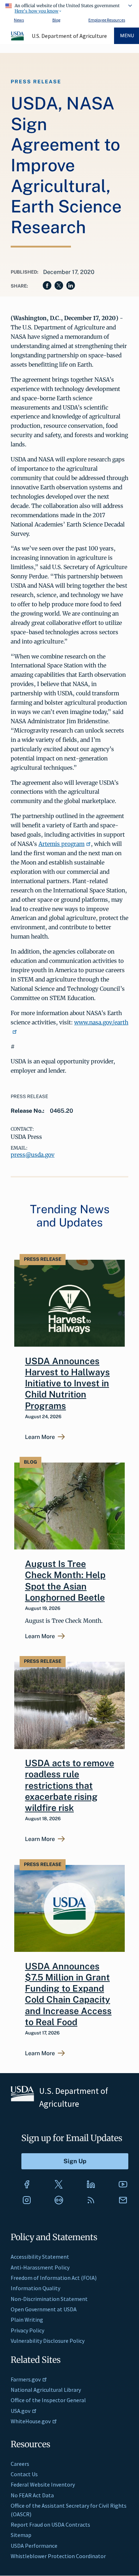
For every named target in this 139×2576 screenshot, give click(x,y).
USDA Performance (34, 2546)
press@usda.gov (33, 1155)
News (19, 20)
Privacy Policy (27, 2330)
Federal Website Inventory (43, 2484)
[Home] (18, 39)
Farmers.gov (26, 2379)
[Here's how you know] (69, 7)
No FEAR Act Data (32, 2495)
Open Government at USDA (44, 2309)
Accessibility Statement (40, 2257)
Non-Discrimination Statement (49, 2299)
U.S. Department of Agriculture (69, 36)
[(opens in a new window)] (27, 2184)
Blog (56, 20)
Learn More (40, 1437)
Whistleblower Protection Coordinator (58, 2556)
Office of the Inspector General (48, 2400)
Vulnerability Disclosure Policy (48, 2341)
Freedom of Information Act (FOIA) (54, 2278)
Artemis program (61, 844)
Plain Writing (27, 2320)
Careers (20, 2464)
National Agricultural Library (46, 2390)
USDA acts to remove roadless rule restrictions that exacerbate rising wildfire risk (69, 1785)
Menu (127, 36)
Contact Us (24, 2474)
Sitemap (21, 2535)
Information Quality (35, 2288)
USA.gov (20, 2411)
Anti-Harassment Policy (40, 2267)
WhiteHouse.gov (31, 2421)
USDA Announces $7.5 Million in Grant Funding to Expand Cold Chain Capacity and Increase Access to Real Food (68, 1994)
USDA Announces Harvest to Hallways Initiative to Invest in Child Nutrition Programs (67, 1383)
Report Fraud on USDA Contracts (50, 2524)
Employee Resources (107, 20)
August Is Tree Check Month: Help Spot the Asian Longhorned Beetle (65, 1581)
